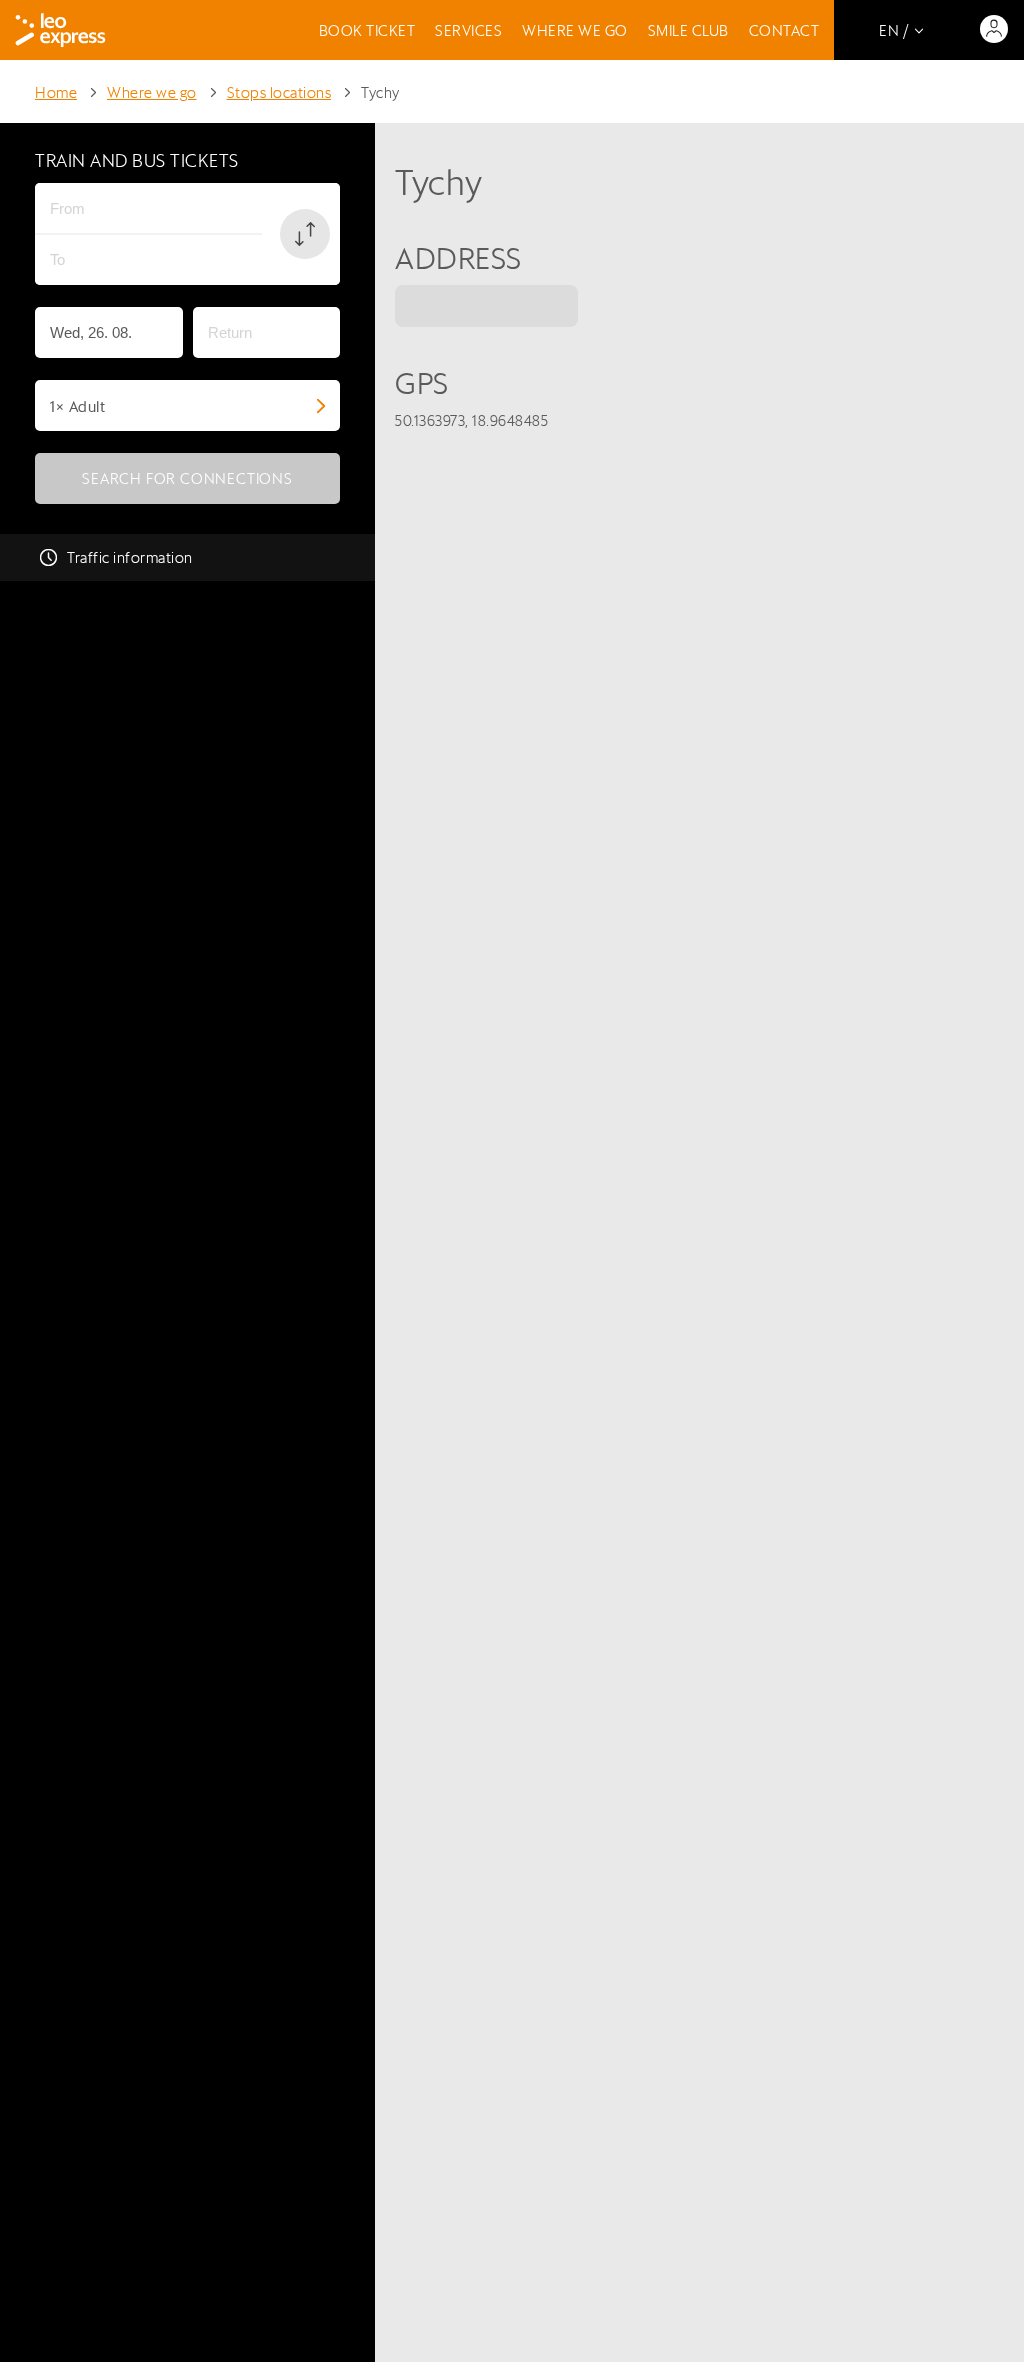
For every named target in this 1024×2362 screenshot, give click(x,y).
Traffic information (130, 557)
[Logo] (60, 30)
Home (56, 92)
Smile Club (688, 30)
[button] (305, 234)
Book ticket (367, 30)
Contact (784, 30)
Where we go (575, 30)
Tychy (380, 92)
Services (468, 30)
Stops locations (279, 92)
